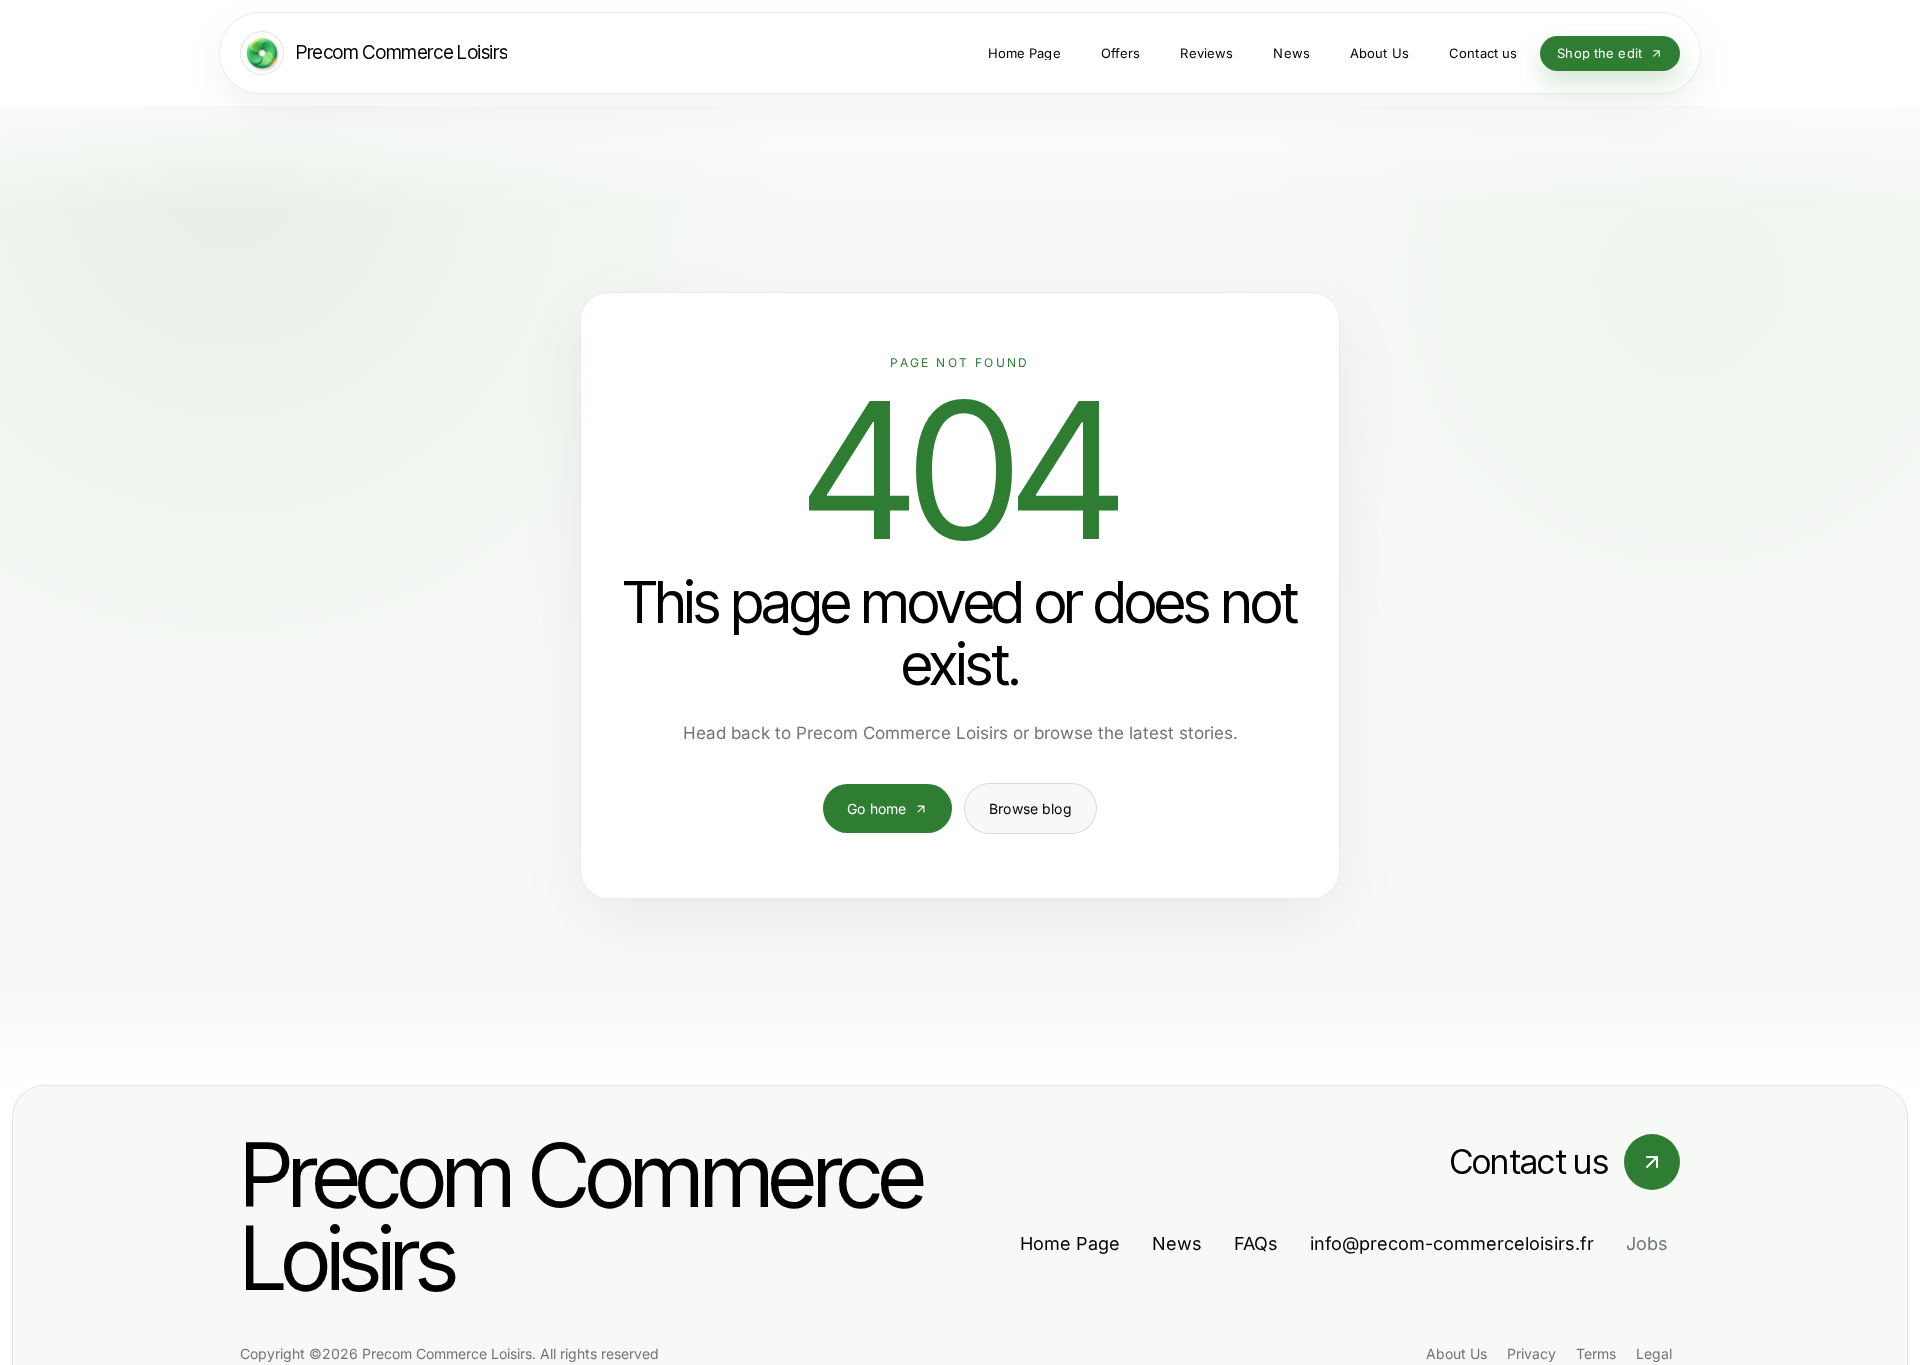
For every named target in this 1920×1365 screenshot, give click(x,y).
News (1177, 1243)
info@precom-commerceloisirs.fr (1452, 1243)
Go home (876, 808)
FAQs (1256, 1243)
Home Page (1070, 1243)
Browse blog (1030, 808)
